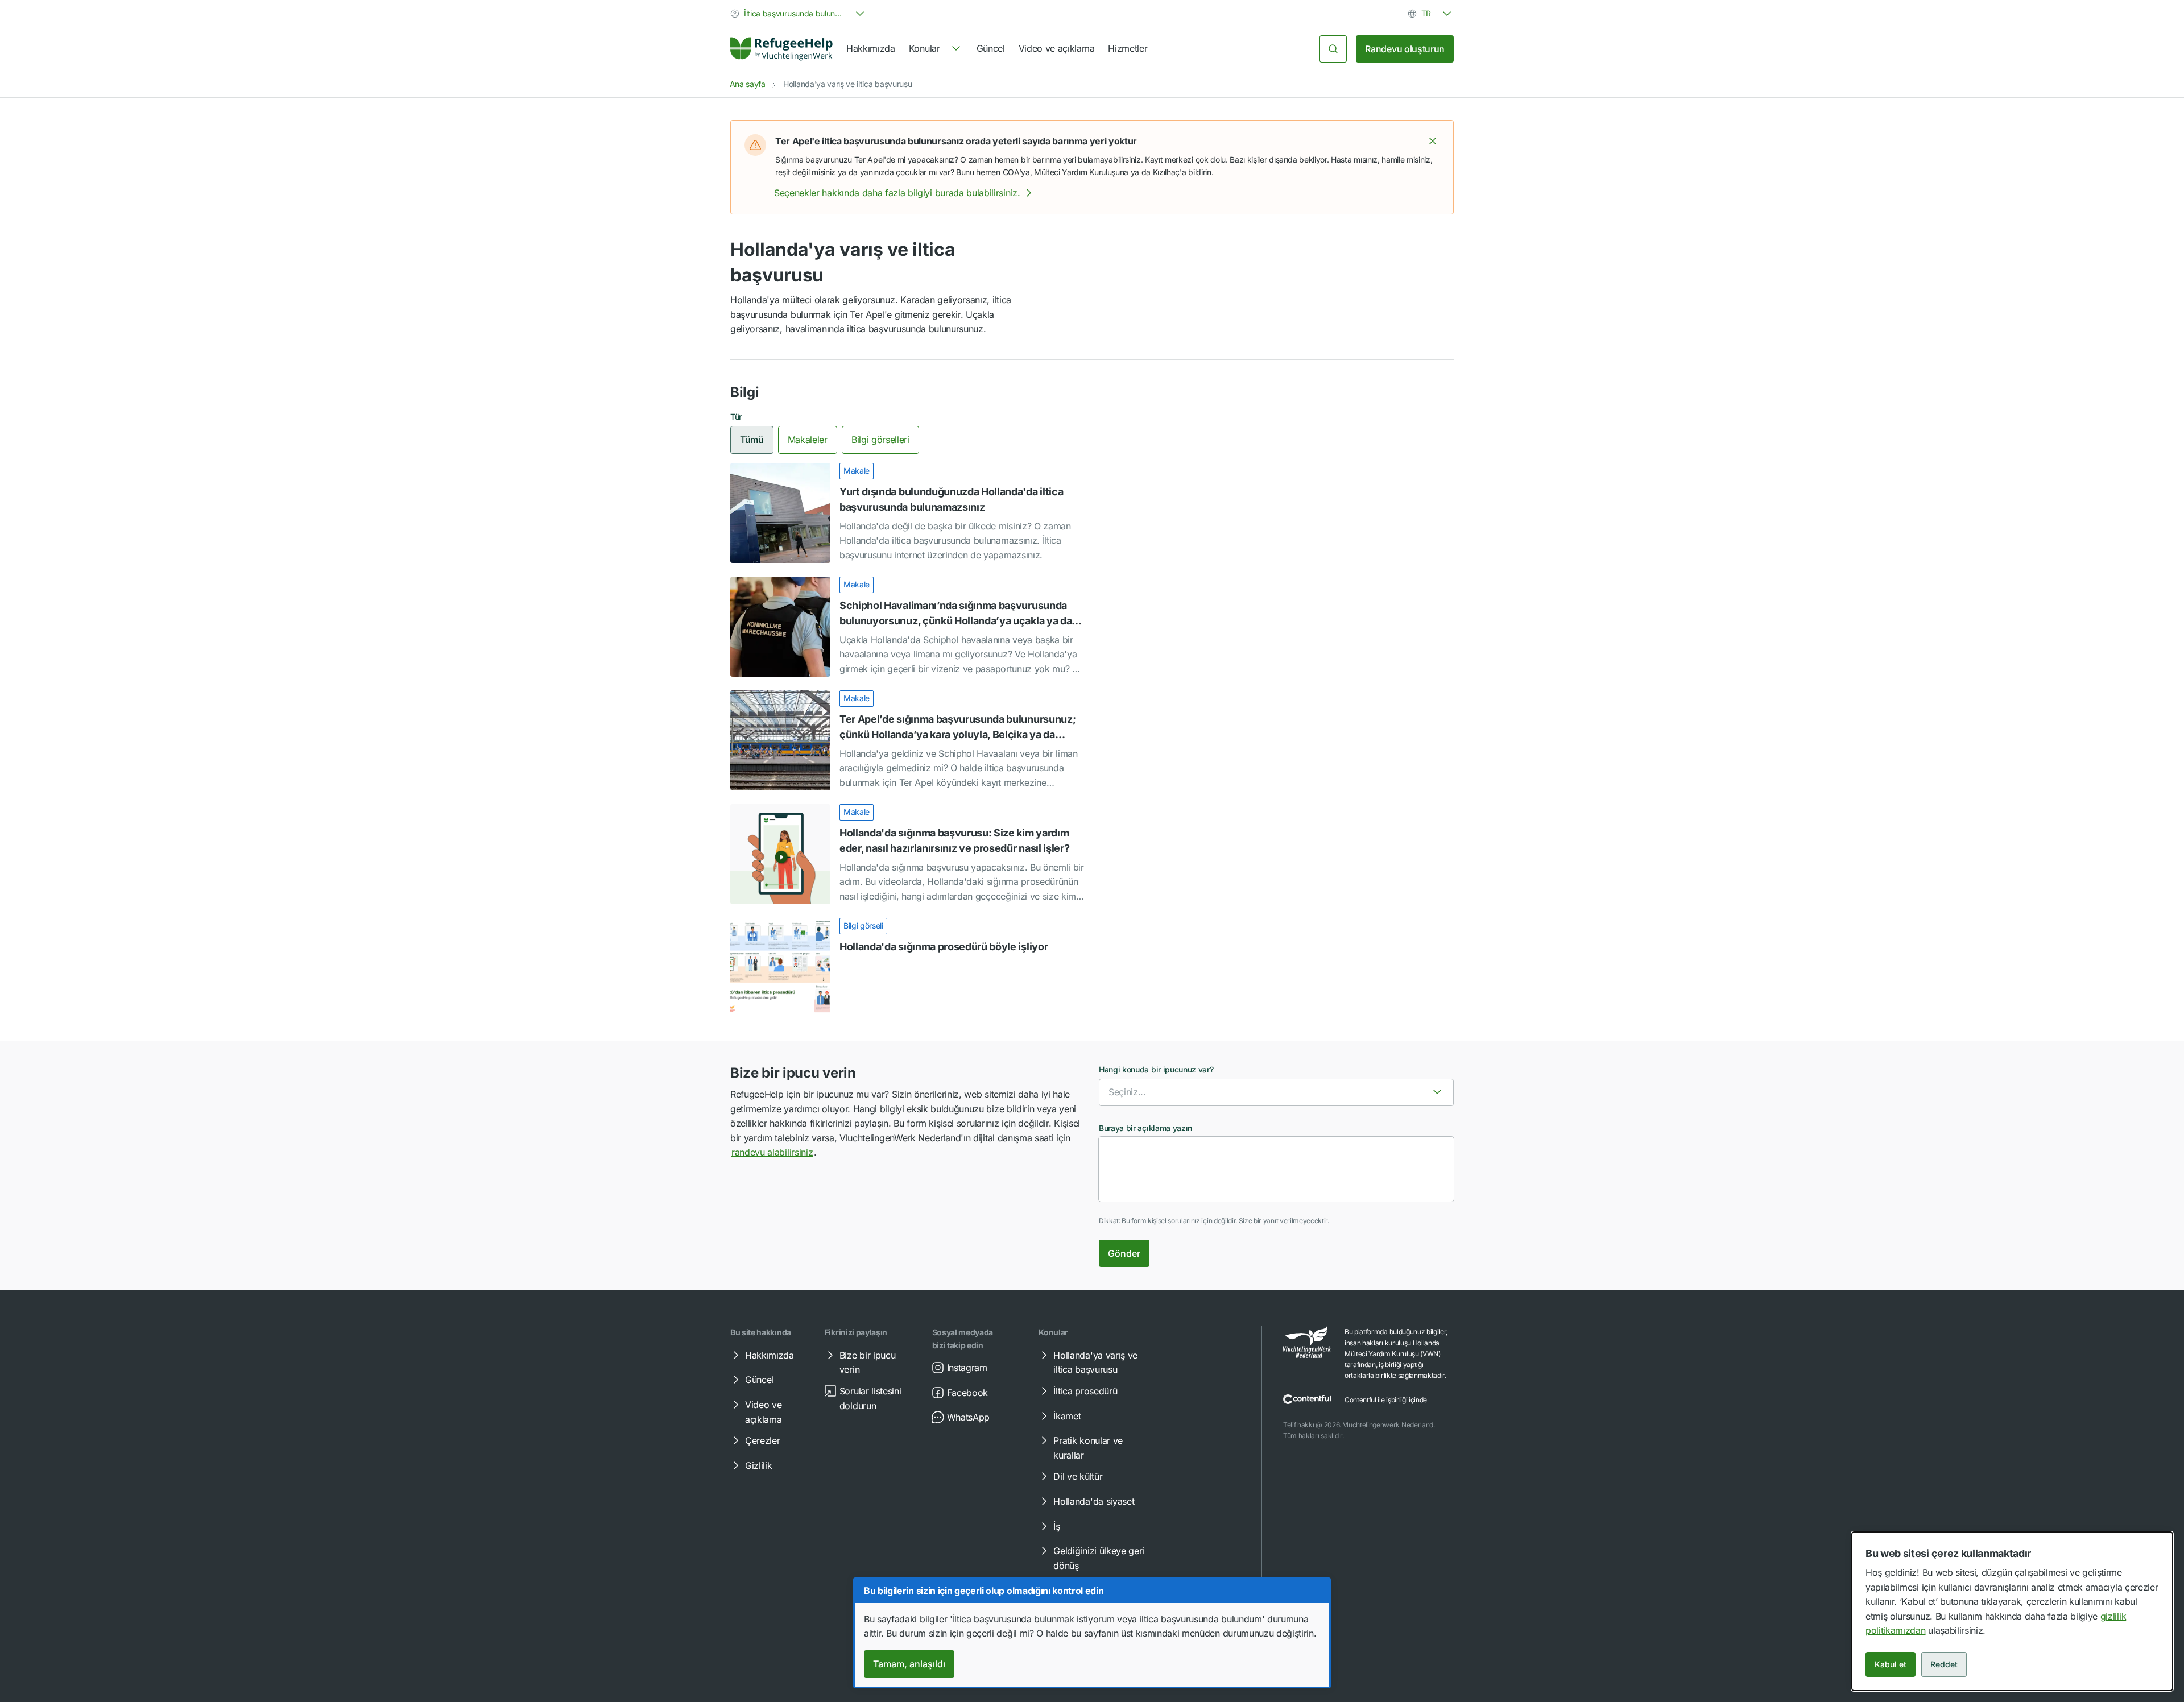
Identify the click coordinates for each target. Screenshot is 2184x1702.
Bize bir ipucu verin (868, 1363)
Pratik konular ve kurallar (1088, 1448)
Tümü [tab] (752, 440)
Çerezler (762, 1440)
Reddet (1944, 1664)
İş (1056, 1526)
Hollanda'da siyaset (1094, 1501)
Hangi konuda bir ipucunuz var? (1156, 1069)
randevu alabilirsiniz (772, 1152)
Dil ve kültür (1078, 1476)
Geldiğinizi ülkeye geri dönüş (1099, 1558)
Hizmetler (1128, 48)
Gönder (1124, 1253)
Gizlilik (758, 1465)
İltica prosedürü (1085, 1391)
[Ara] (1333, 49)
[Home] (781, 49)
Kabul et (1891, 1664)
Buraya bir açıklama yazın (1145, 1128)
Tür (736, 417)
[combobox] (799, 14)
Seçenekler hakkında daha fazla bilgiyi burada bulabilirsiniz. (897, 193)
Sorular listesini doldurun (870, 1398)
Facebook (967, 1393)
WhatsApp (968, 1417)
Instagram (967, 1368)
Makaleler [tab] (808, 440)
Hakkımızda (871, 48)
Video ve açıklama (1057, 48)
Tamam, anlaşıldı (909, 1664)
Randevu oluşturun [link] (1405, 49)
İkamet (1067, 1416)
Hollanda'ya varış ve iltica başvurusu (1095, 1363)
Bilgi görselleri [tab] (880, 440)
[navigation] (936, 49)
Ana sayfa (748, 84)
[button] (1433, 141)
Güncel (991, 48)
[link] (781, 49)
